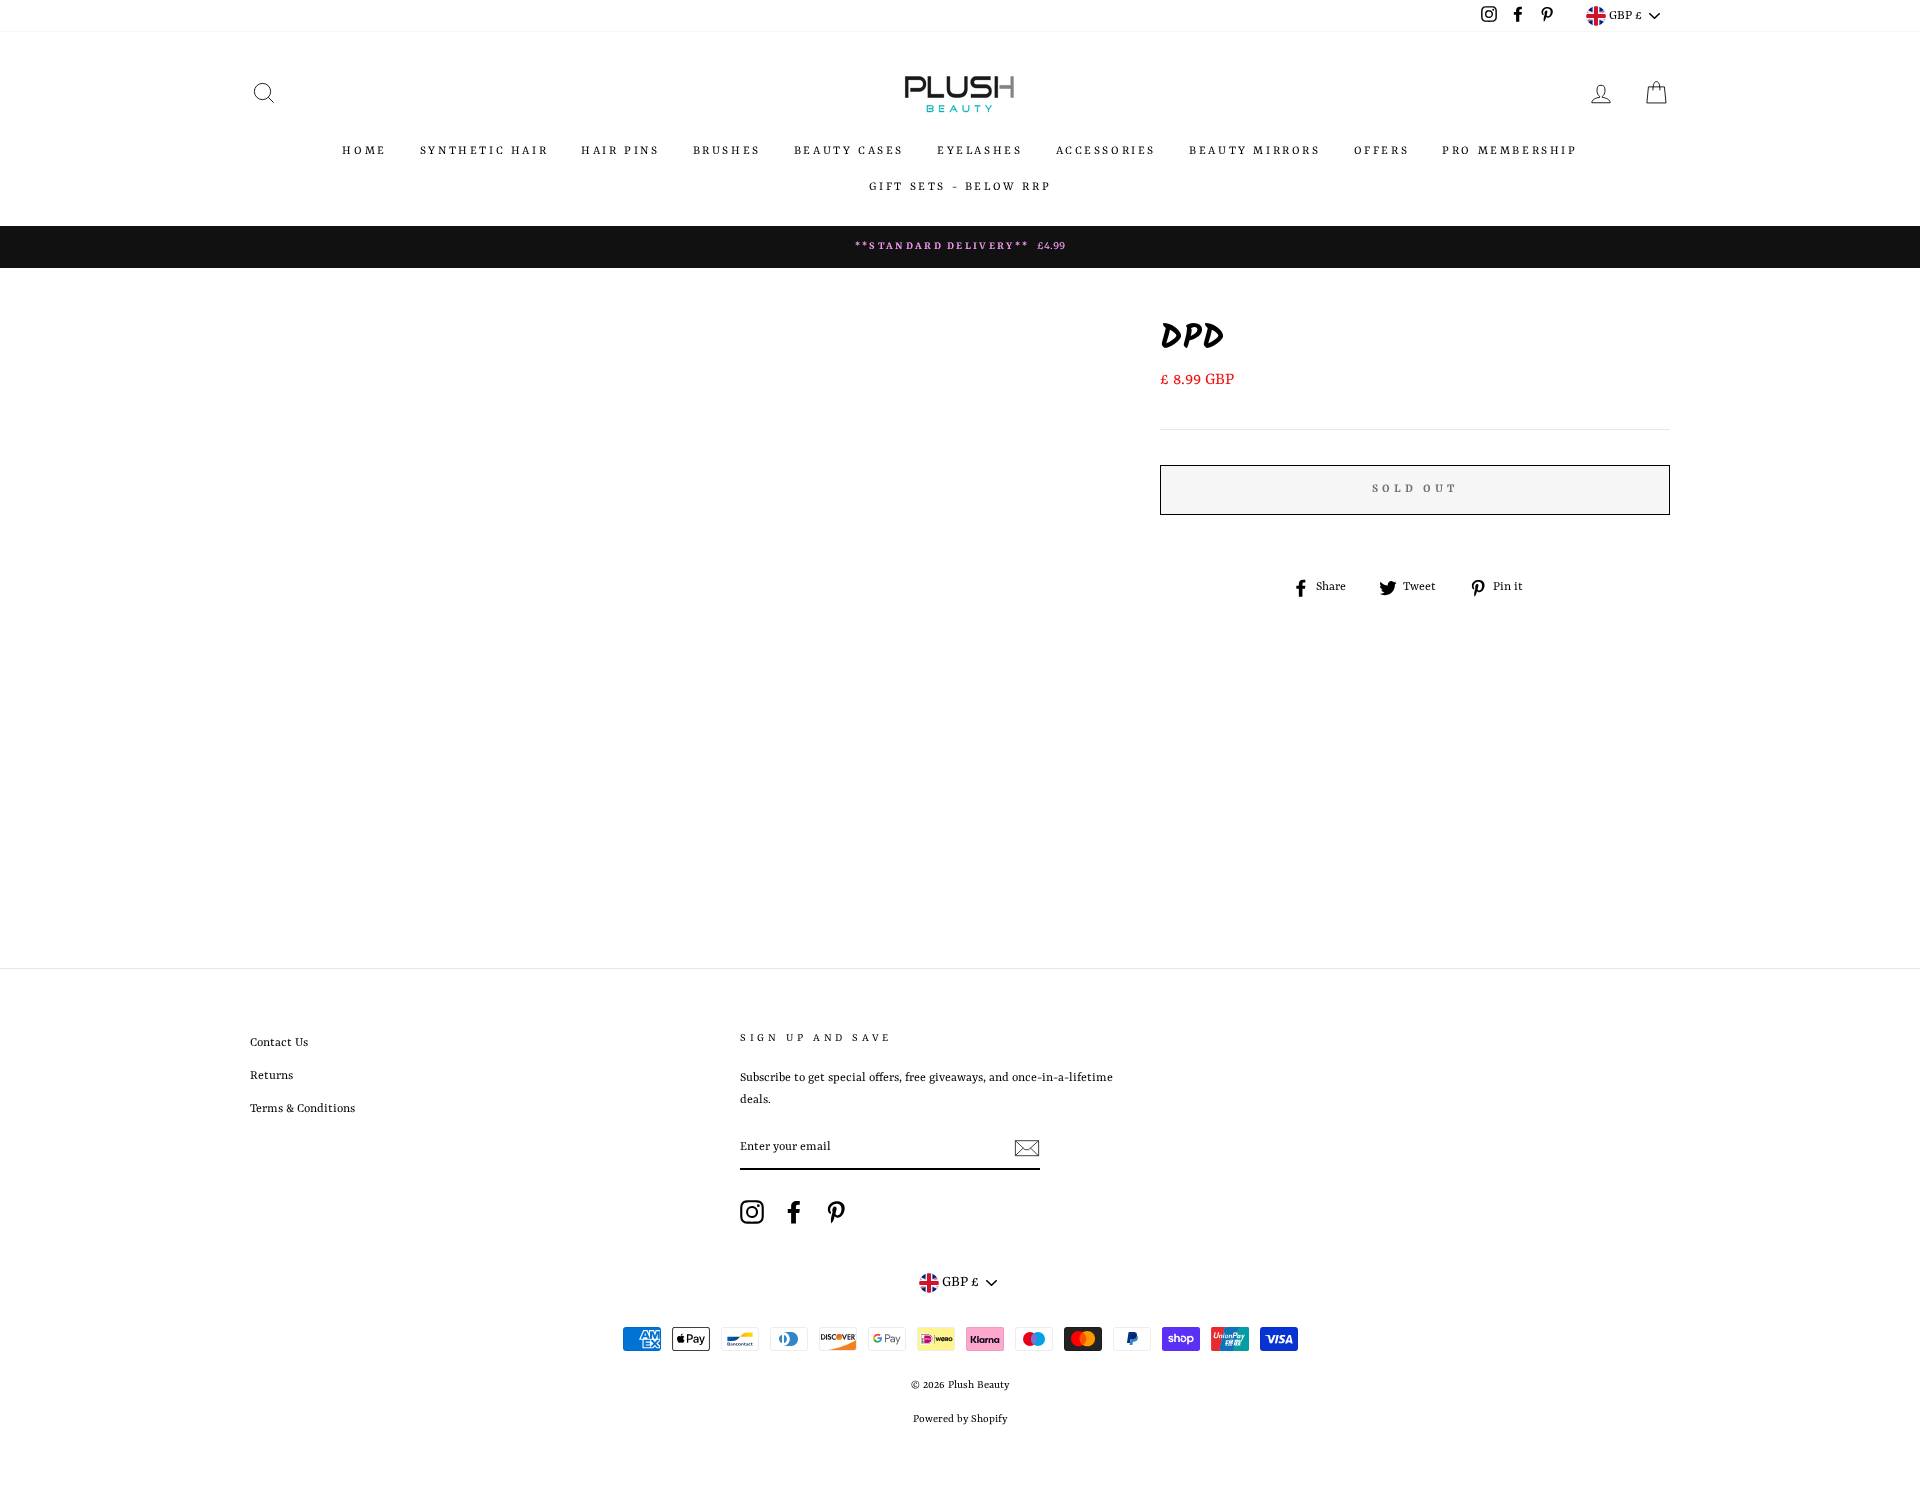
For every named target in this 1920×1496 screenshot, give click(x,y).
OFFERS (1382, 151)
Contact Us (279, 1043)
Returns (271, 1076)
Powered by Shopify (960, 1419)
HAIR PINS (620, 151)
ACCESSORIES (1106, 151)
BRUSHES (727, 151)
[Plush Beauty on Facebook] (794, 1212)
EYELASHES (979, 151)
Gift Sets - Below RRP (960, 187)
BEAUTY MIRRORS (1254, 151)
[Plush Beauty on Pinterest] (836, 1212)
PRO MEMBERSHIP (1509, 151)
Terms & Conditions (302, 1109)
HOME (364, 151)
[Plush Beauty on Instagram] (752, 1212)
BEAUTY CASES (849, 151)
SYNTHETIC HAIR (484, 151)
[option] (960, 247)
